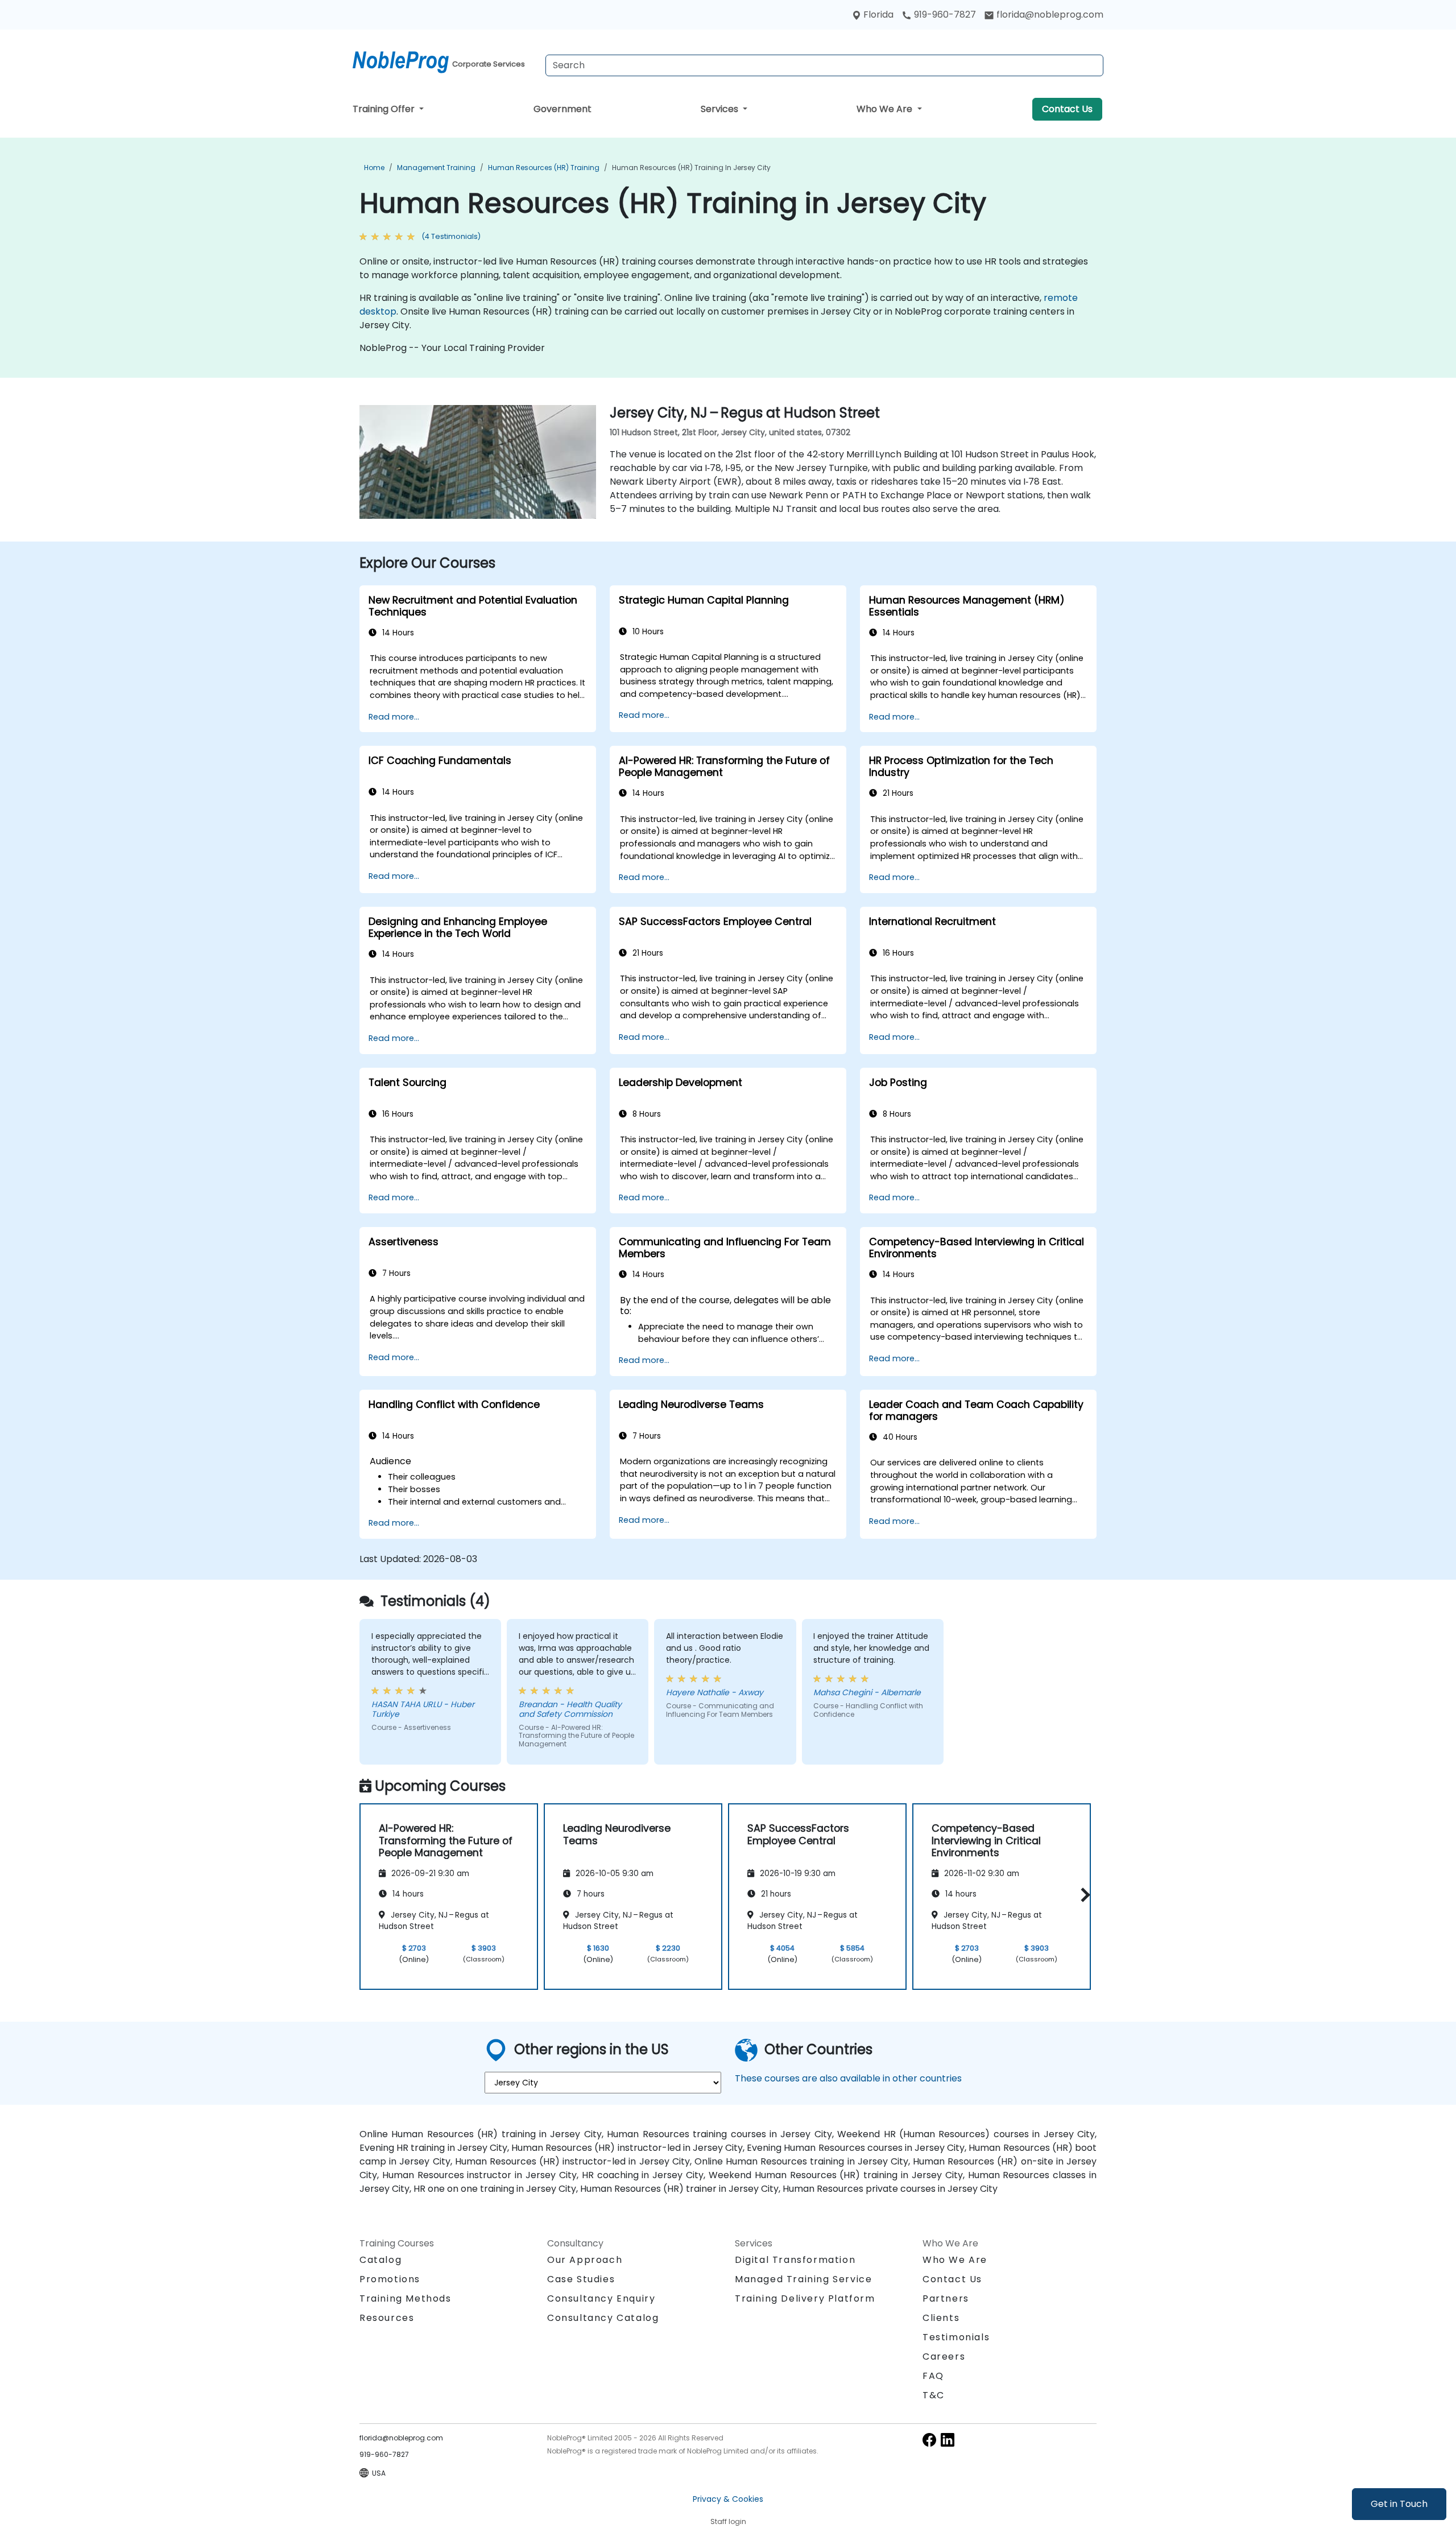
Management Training (436, 168)
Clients (941, 2318)
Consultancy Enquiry (601, 2299)
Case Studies (581, 2279)
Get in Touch (1399, 2504)
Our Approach (585, 2260)
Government (562, 109)
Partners (946, 2298)
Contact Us (1067, 109)
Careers (944, 2356)
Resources (387, 2318)
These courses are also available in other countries (848, 2078)
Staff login (728, 2521)
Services (721, 109)
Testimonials (956, 2337)
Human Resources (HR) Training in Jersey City (691, 168)
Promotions (390, 2279)
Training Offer (385, 109)
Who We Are (886, 109)
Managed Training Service (803, 2279)
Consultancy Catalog (603, 2318)
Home (374, 168)
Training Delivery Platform (805, 2298)
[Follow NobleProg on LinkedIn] (948, 2440)
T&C (934, 2395)
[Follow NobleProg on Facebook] (929, 2440)
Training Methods (406, 2298)
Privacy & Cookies (728, 2499)
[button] (1083, 1895)
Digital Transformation (795, 2260)
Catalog (380, 2260)
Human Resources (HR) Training (544, 168)
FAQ (933, 2376)
